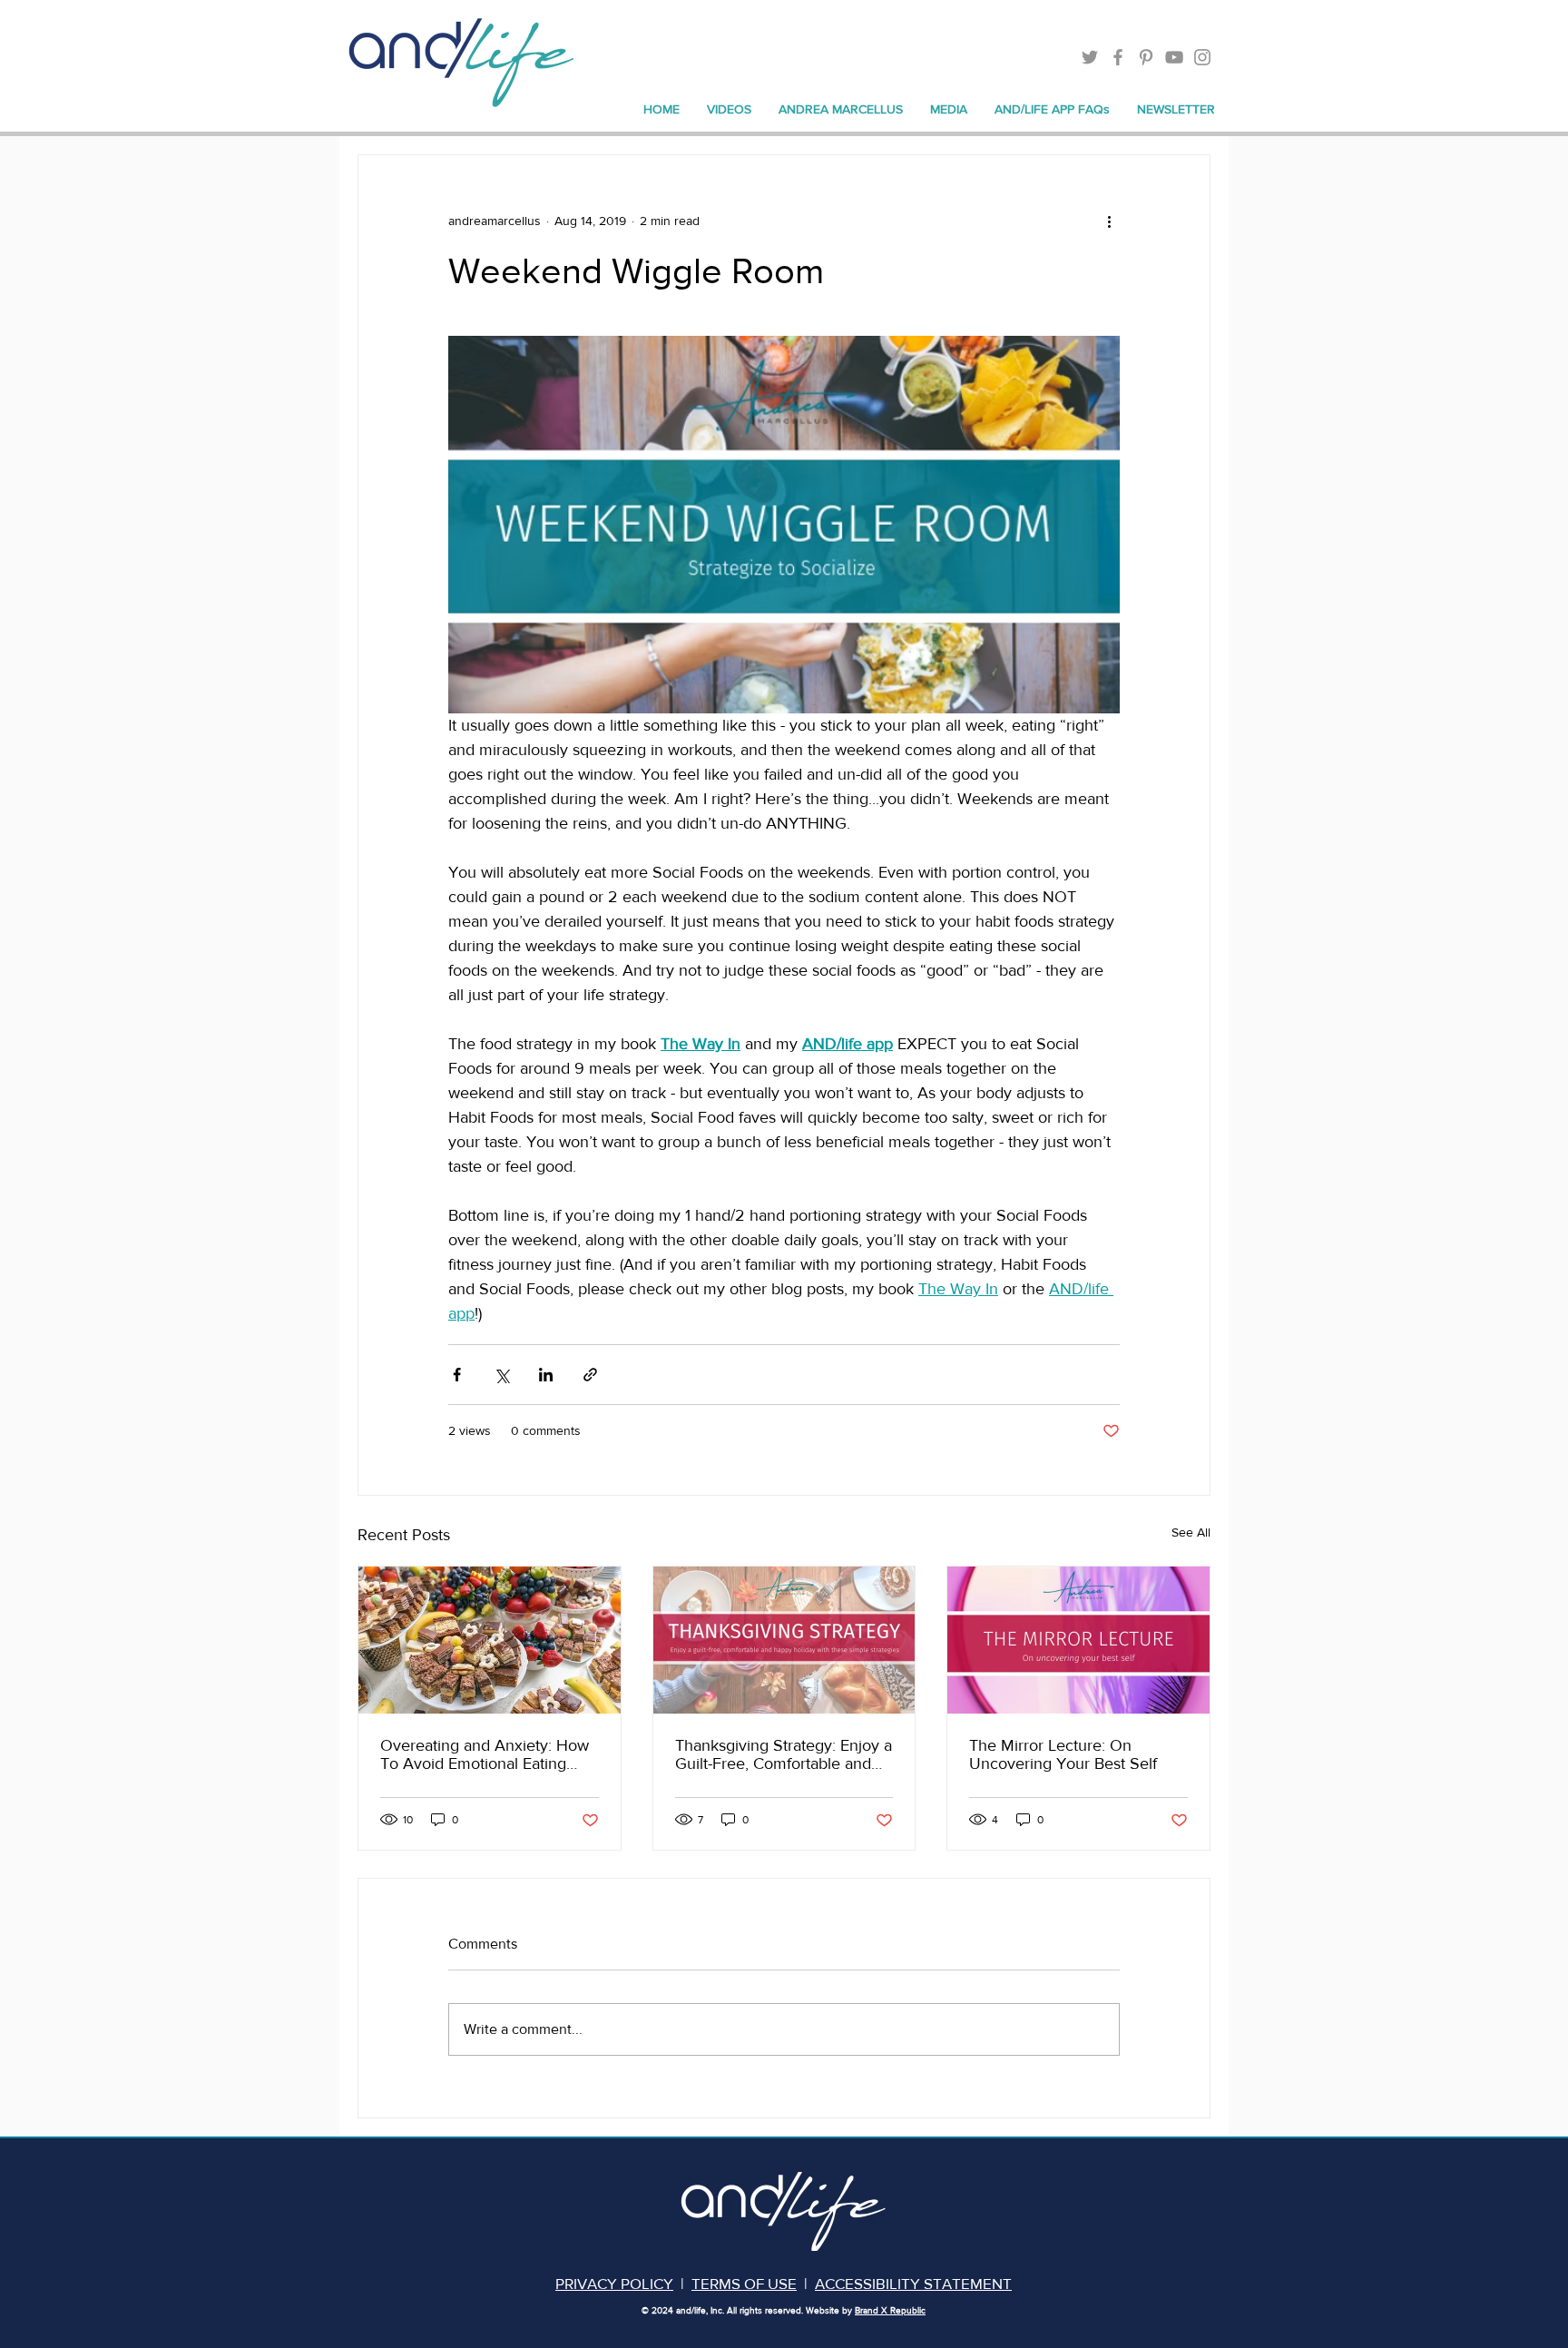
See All (1191, 1532)
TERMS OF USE (744, 2283)
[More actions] (1109, 221)
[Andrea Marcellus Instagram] (1202, 57)
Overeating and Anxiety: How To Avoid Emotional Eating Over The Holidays (485, 1754)
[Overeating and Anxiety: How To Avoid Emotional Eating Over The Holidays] (490, 1640)
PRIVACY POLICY (614, 2283)
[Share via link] (590, 1375)
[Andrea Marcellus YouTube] (1174, 57)
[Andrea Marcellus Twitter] (1090, 57)
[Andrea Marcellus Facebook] (1118, 57)
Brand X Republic (890, 2310)
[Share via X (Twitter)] (501, 1375)
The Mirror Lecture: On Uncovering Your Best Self (1063, 1754)
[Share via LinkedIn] (546, 1375)
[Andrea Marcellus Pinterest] (1146, 57)
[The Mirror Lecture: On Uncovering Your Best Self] (1078, 1640)
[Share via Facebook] (457, 1375)
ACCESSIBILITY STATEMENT (913, 2283)
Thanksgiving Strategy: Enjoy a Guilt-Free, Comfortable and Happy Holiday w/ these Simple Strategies (784, 1754)
